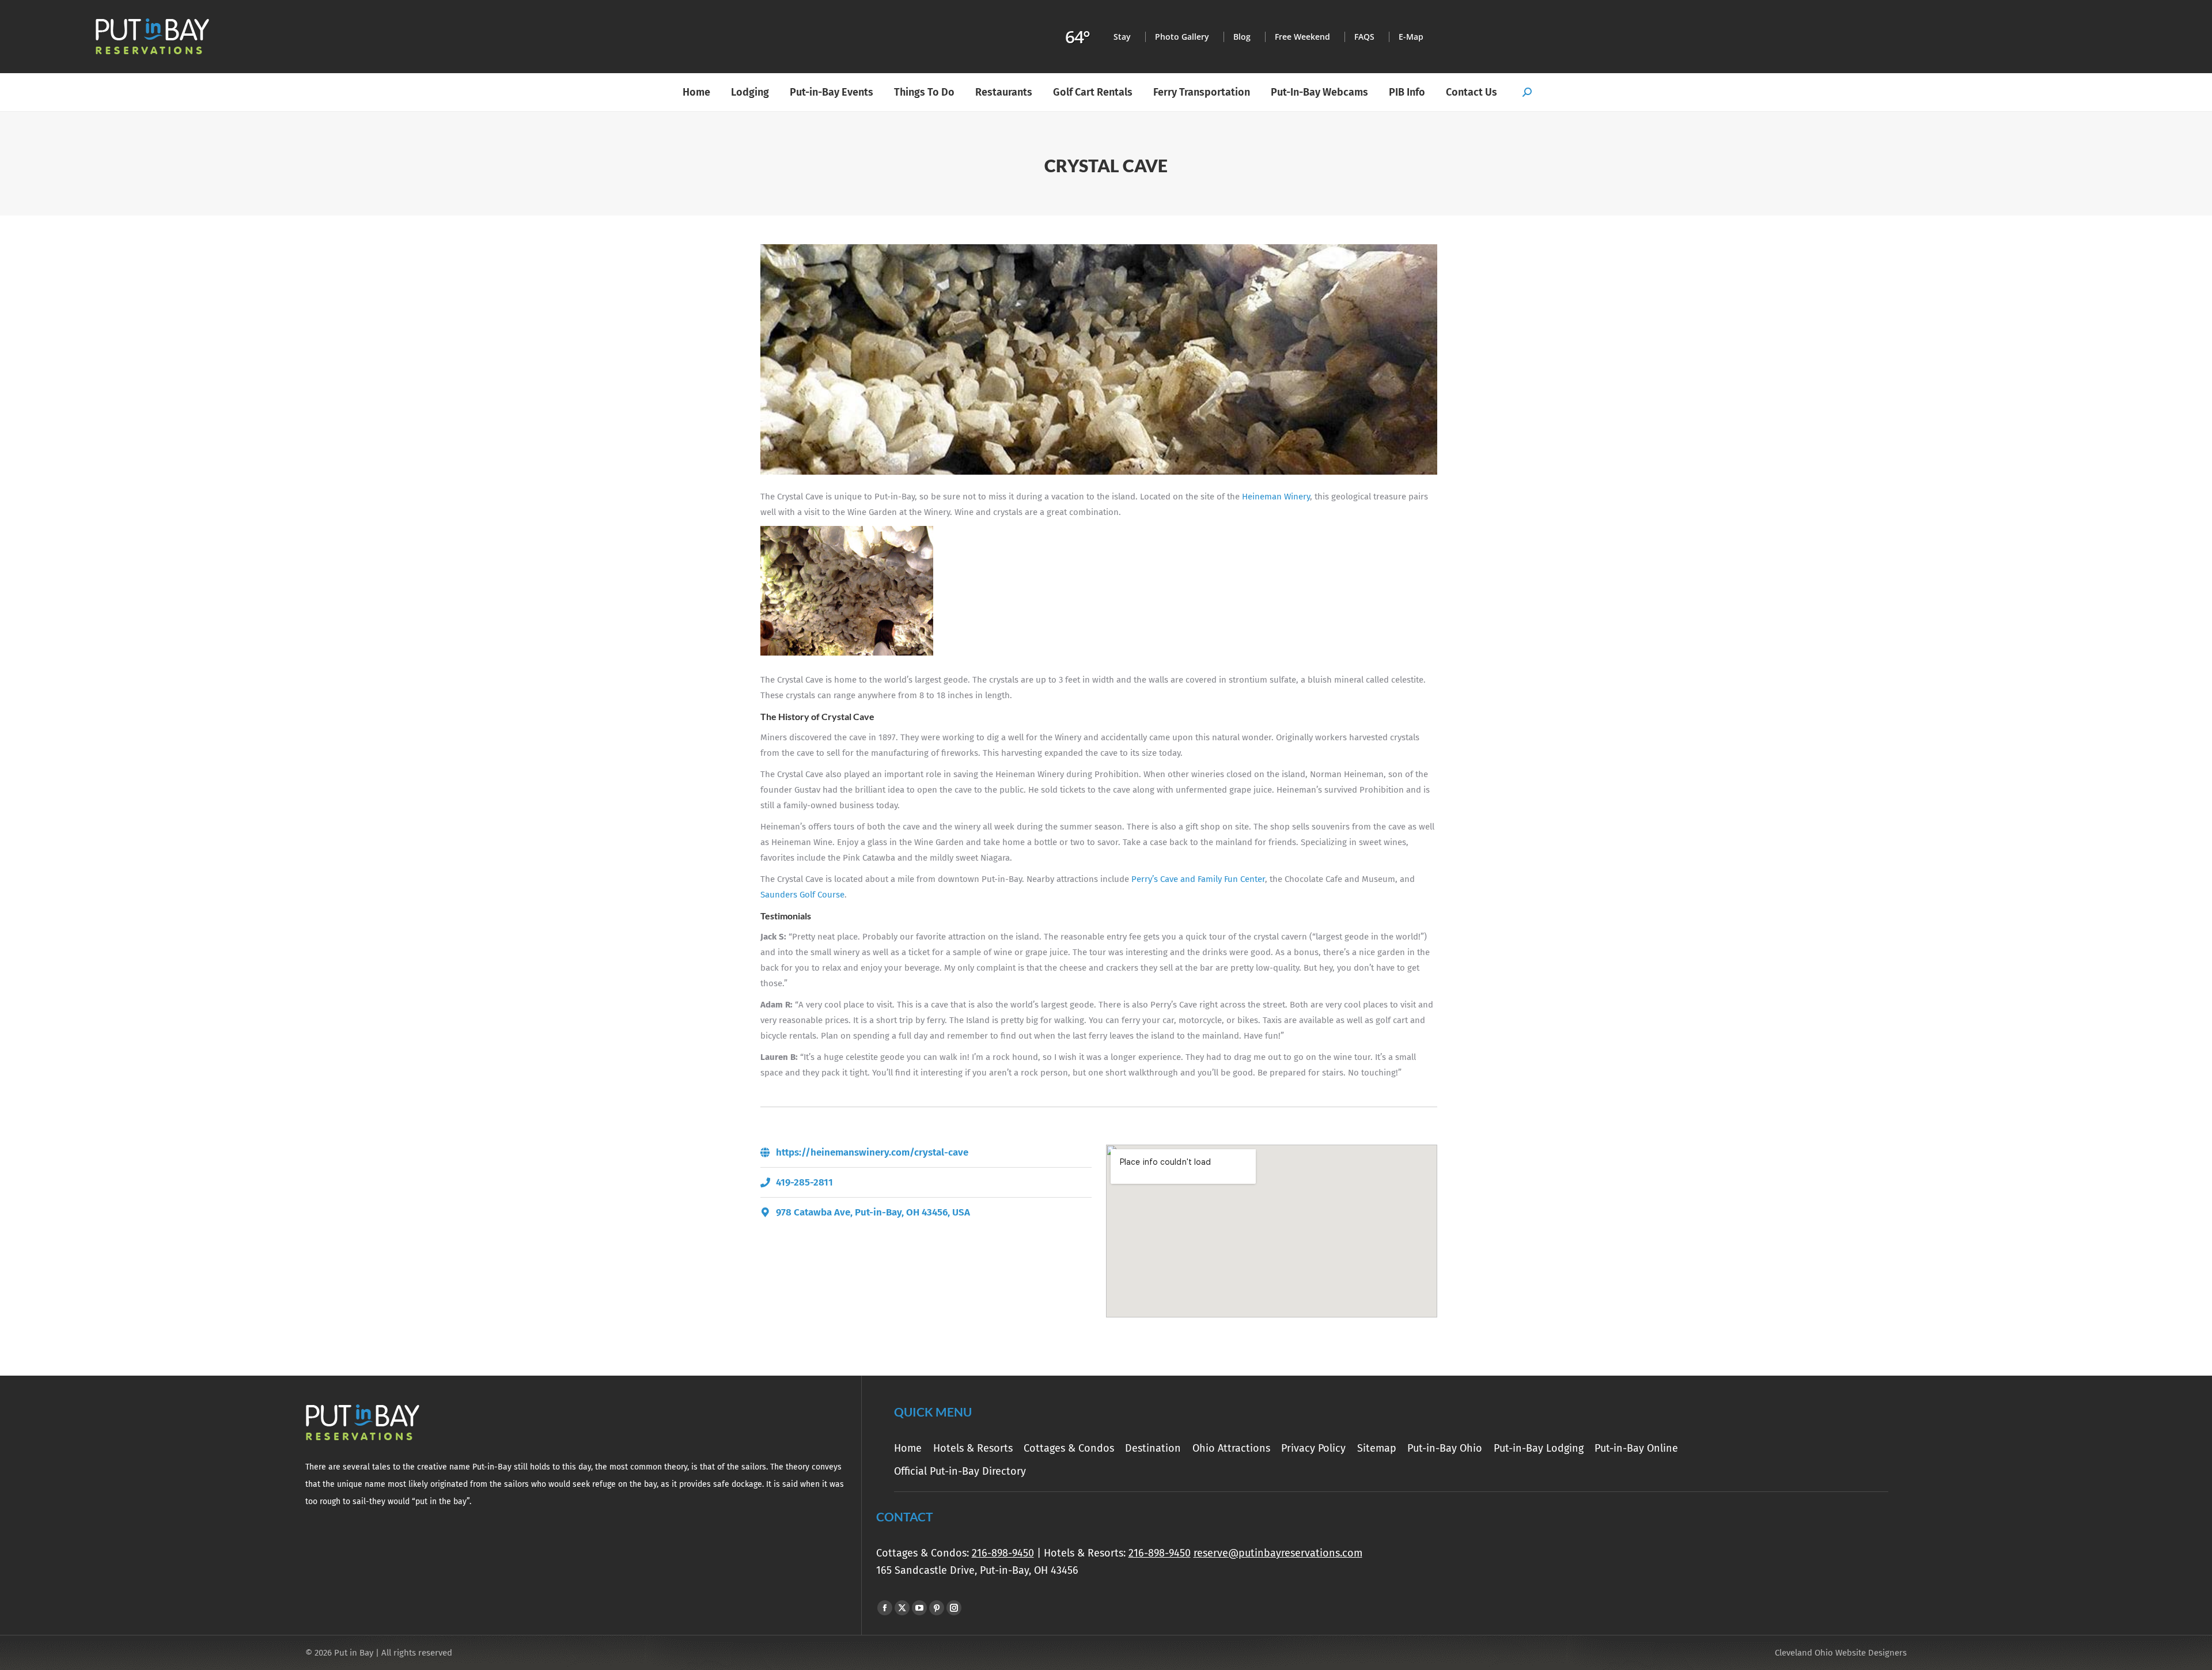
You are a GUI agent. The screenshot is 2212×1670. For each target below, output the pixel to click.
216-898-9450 (1003, 1553)
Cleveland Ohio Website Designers (1841, 1653)
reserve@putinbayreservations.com (1278, 1553)
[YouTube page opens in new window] (919, 1608)
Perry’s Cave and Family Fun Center (1198, 879)
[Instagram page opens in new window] (954, 1608)
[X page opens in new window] (902, 1608)
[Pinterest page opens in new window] (937, 1608)
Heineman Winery (1276, 497)
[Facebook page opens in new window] (885, 1608)
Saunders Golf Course (802, 895)
